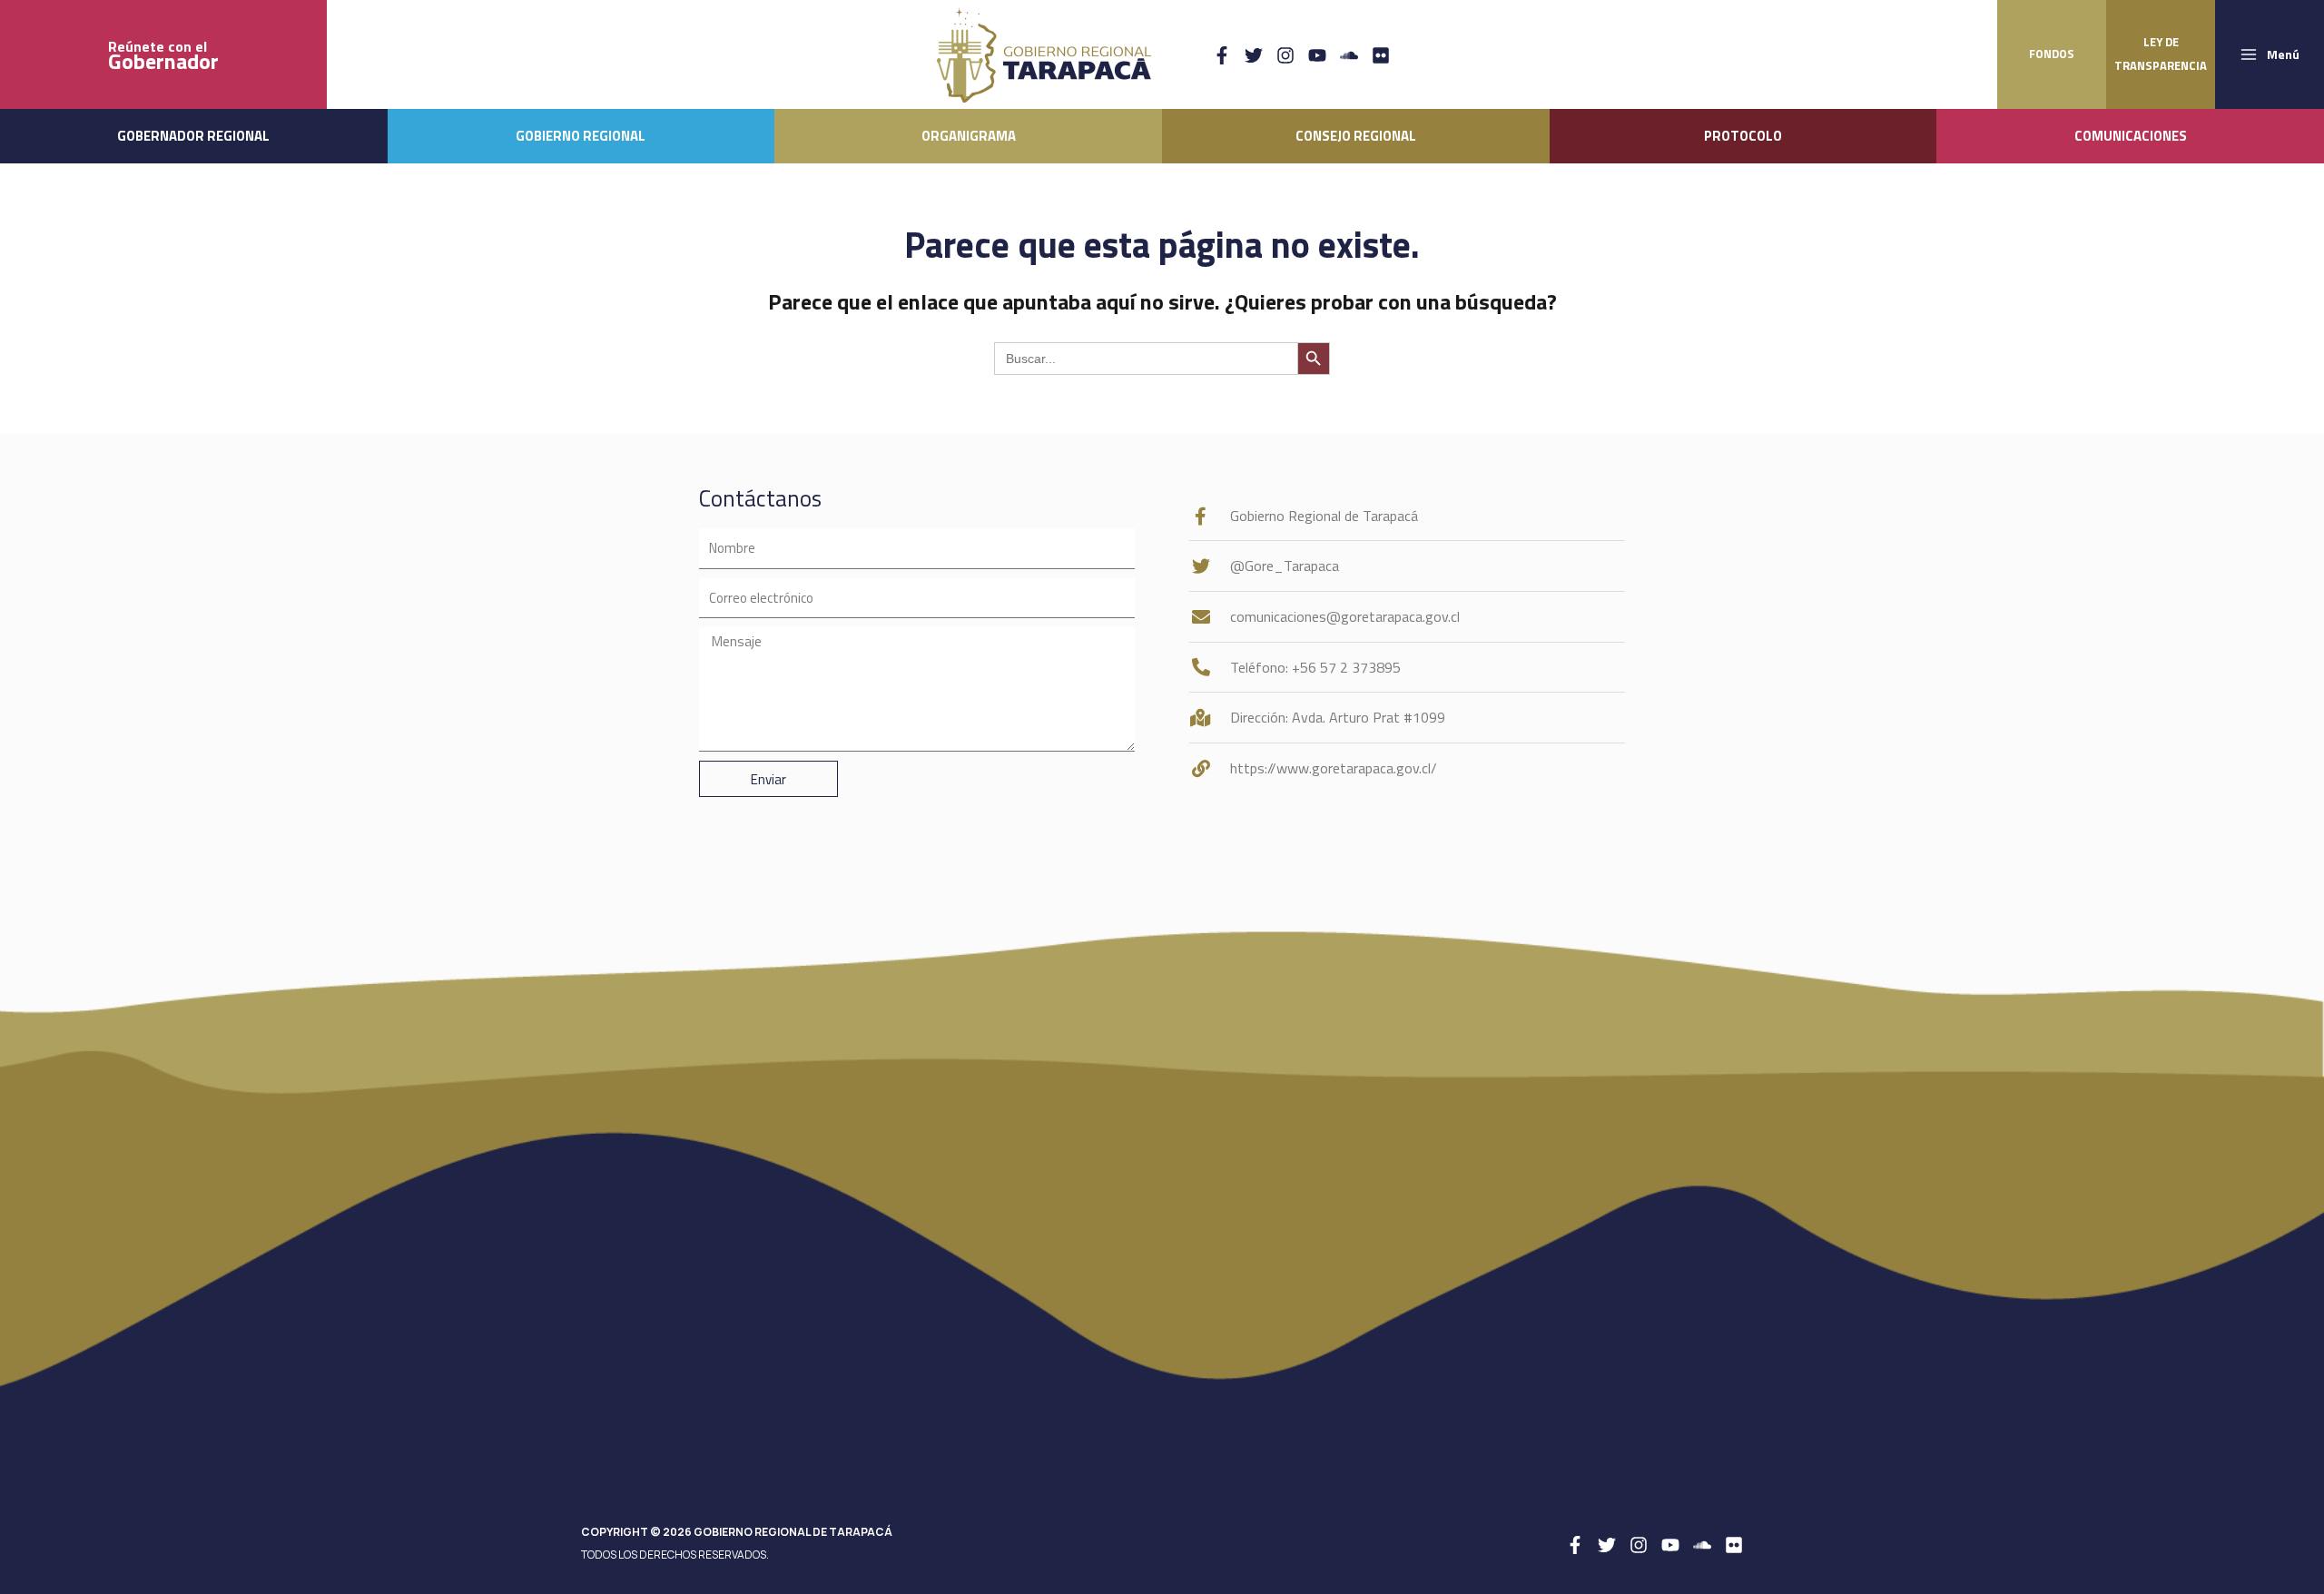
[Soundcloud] (1349, 55)
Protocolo (1743, 136)
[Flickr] (1381, 55)
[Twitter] (1254, 55)
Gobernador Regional (193, 136)
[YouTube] (1317, 55)
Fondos (2052, 54)
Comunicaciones (2131, 136)
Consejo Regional (1356, 136)
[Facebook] (1222, 55)
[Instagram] (1285, 55)
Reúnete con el (163, 55)
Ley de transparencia (2161, 54)
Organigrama (969, 136)
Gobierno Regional (581, 136)
